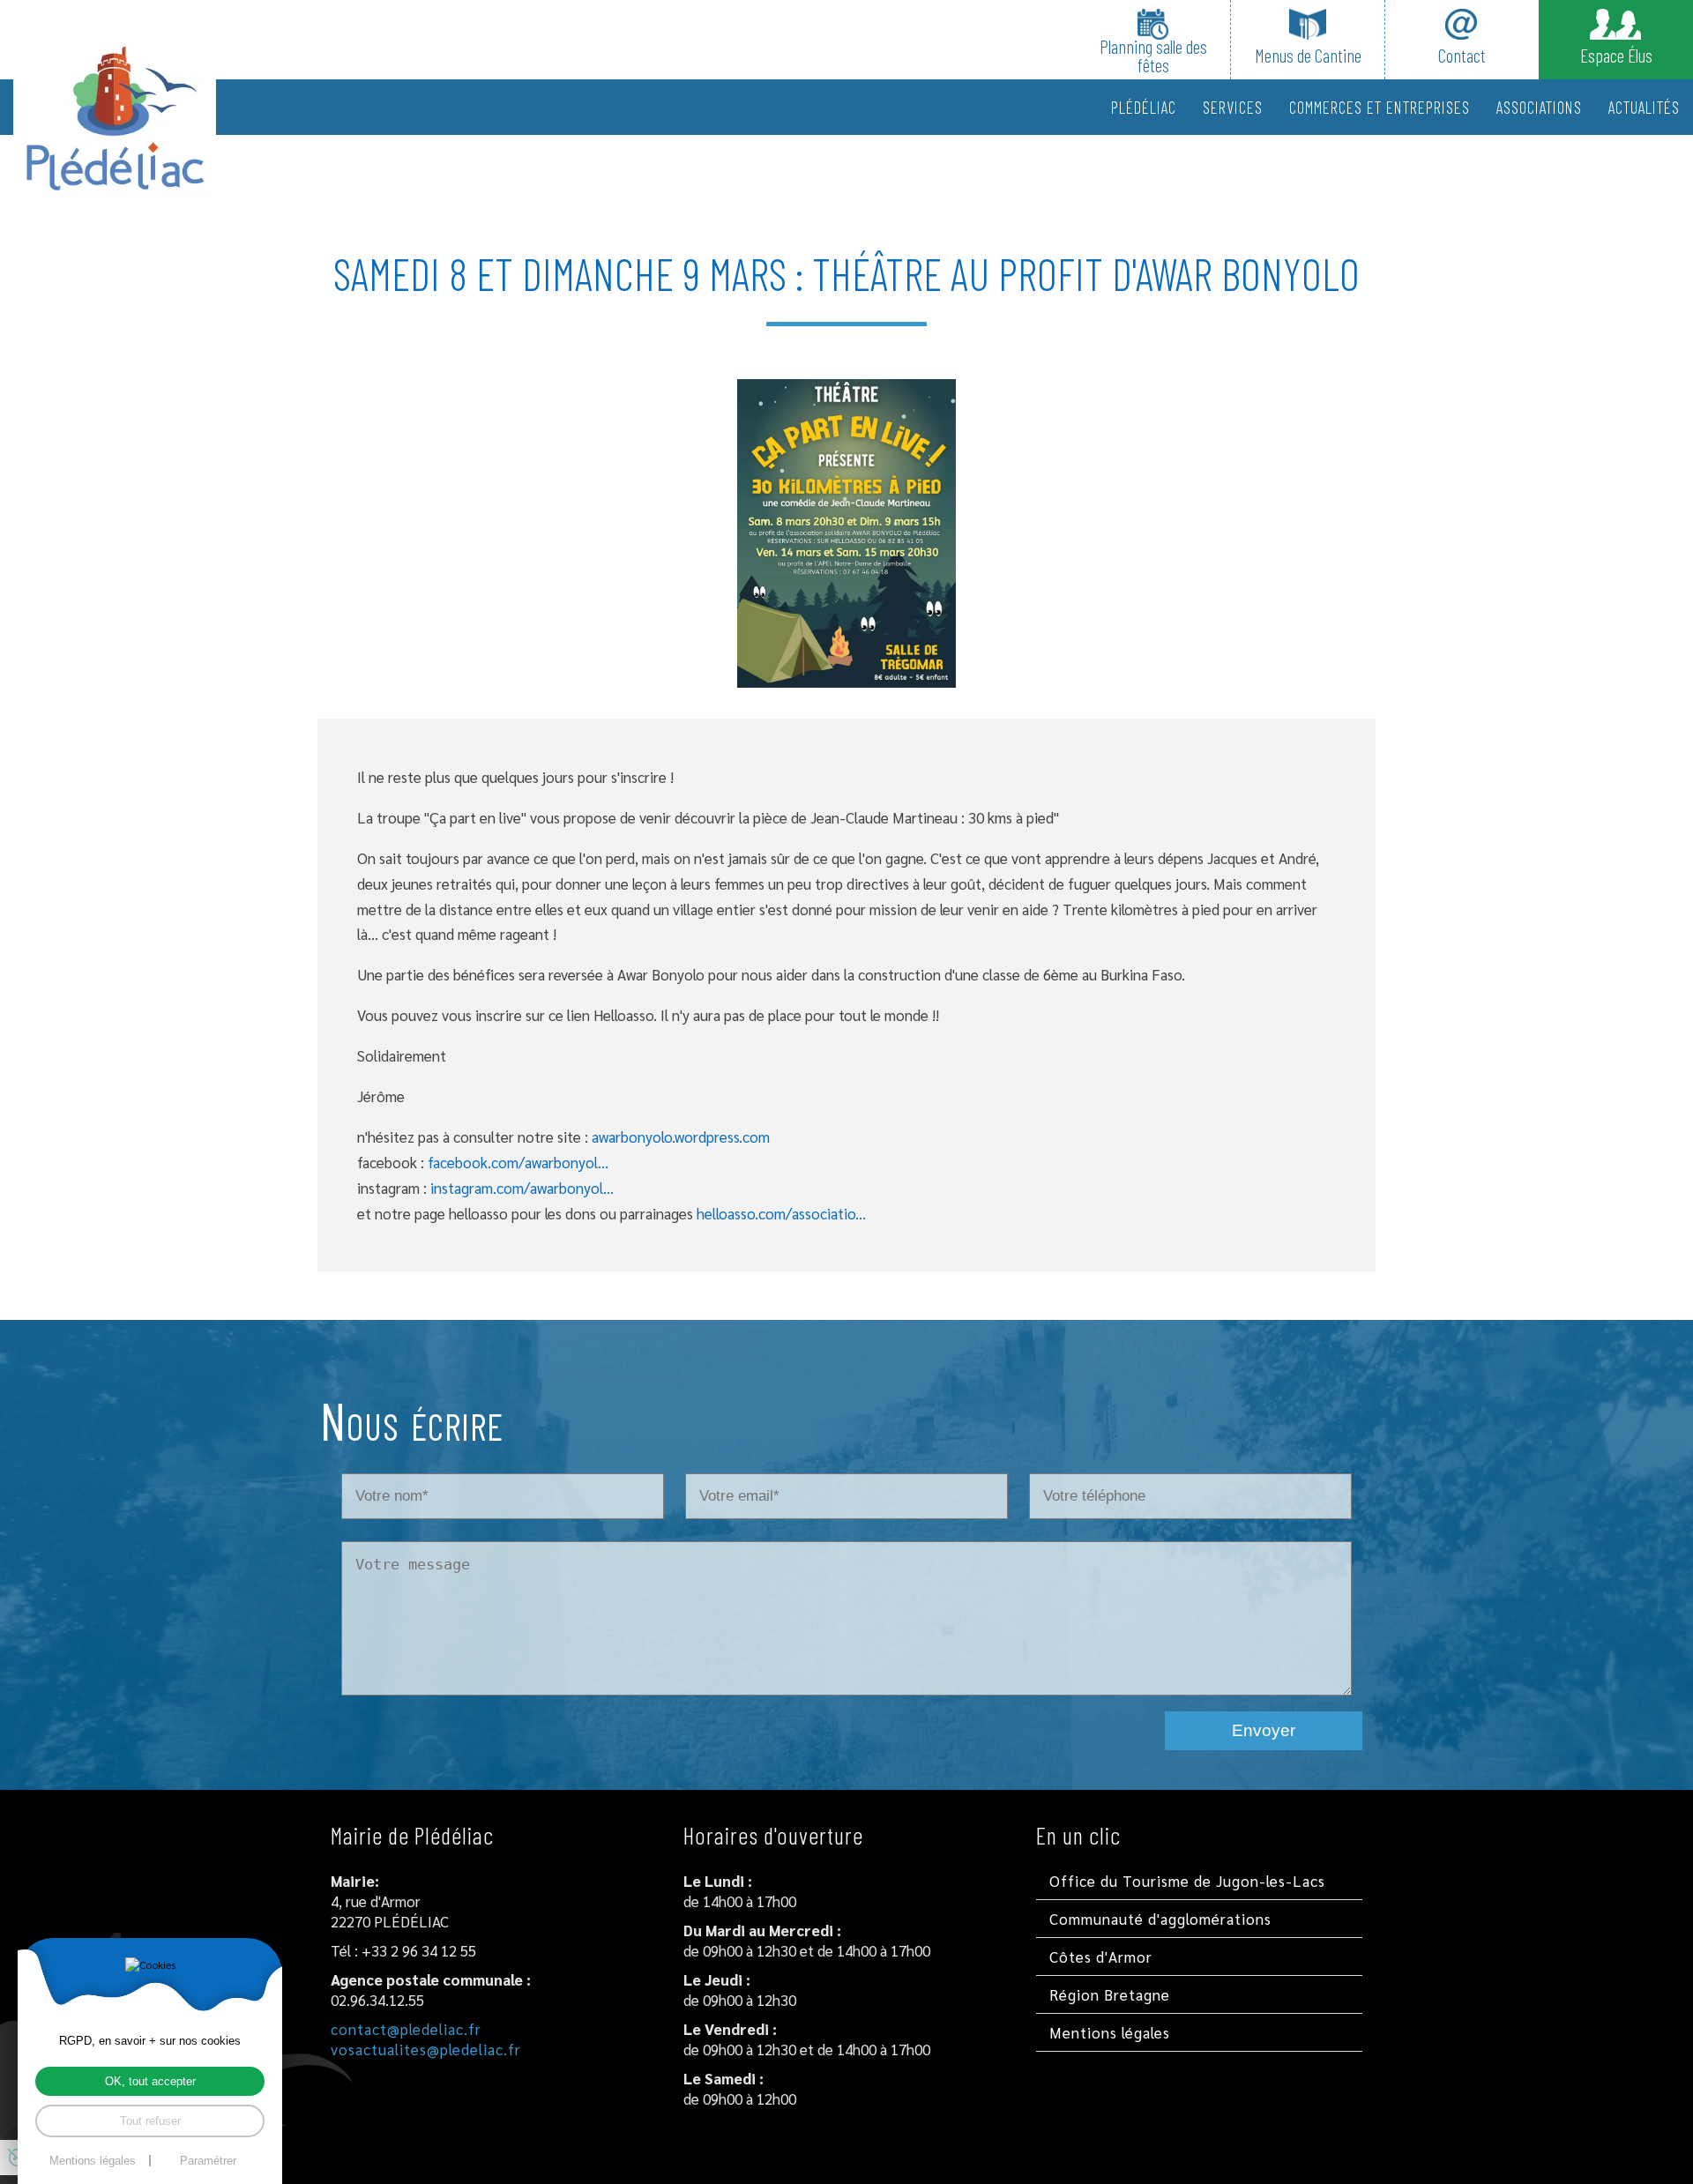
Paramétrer (208, 2161)
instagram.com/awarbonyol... (522, 1188)
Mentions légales (1110, 2032)
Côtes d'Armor (1101, 1957)
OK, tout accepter (150, 2081)
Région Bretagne (1110, 1994)
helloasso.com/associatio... (781, 1213)
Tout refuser (150, 2121)
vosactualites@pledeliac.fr (426, 2049)
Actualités (1644, 107)
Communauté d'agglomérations (1160, 1919)
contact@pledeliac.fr (406, 2029)
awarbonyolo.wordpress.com (681, 1137)
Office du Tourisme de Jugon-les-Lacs (1187, 1881)
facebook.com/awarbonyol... (518, 1162)
